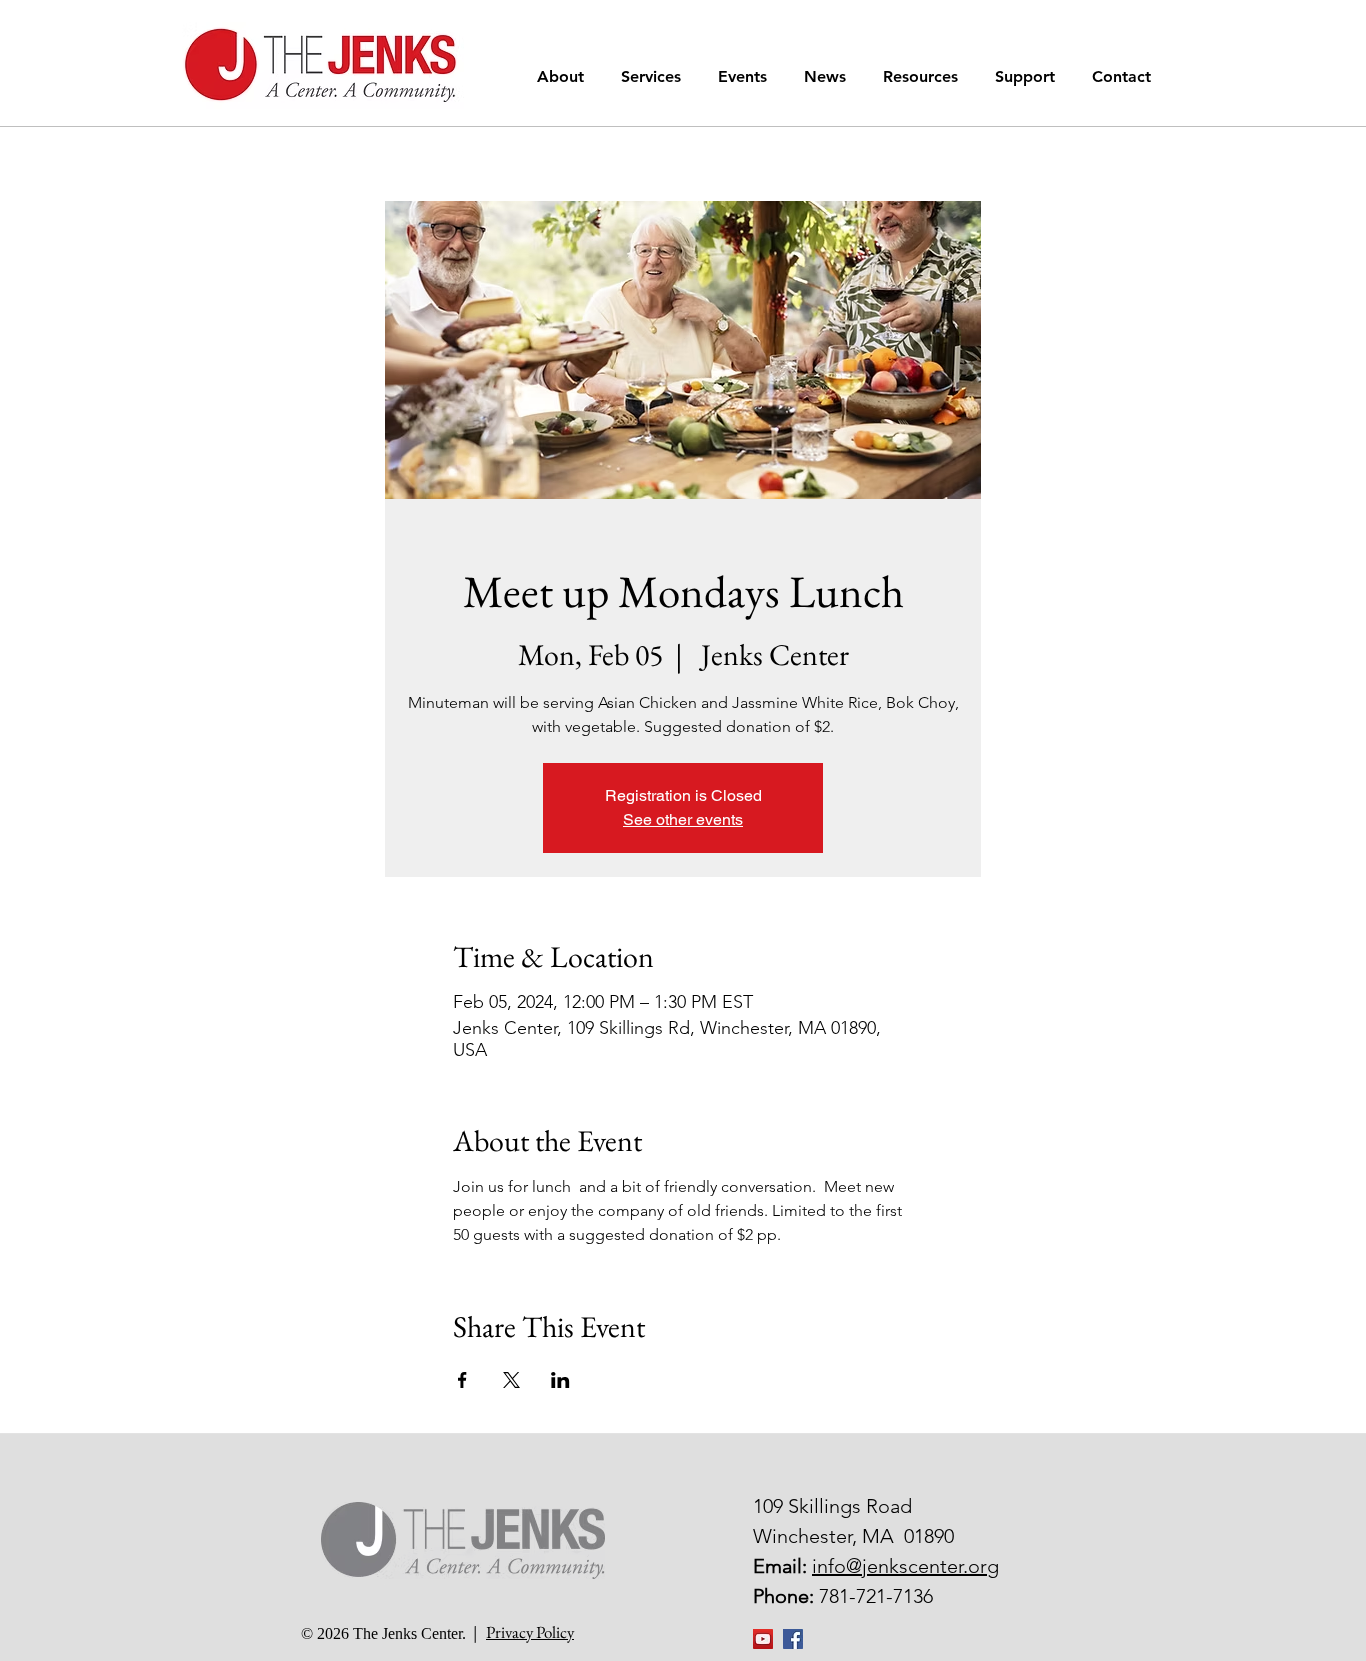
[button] (564, 76)
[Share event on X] (511, 1380)
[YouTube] (763, 1639)
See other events (683, 819)
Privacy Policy (530, 1632)
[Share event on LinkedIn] (560, 1380)
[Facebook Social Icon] (793, 1639)
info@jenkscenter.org (905, 1566)
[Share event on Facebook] (462, 1380)
